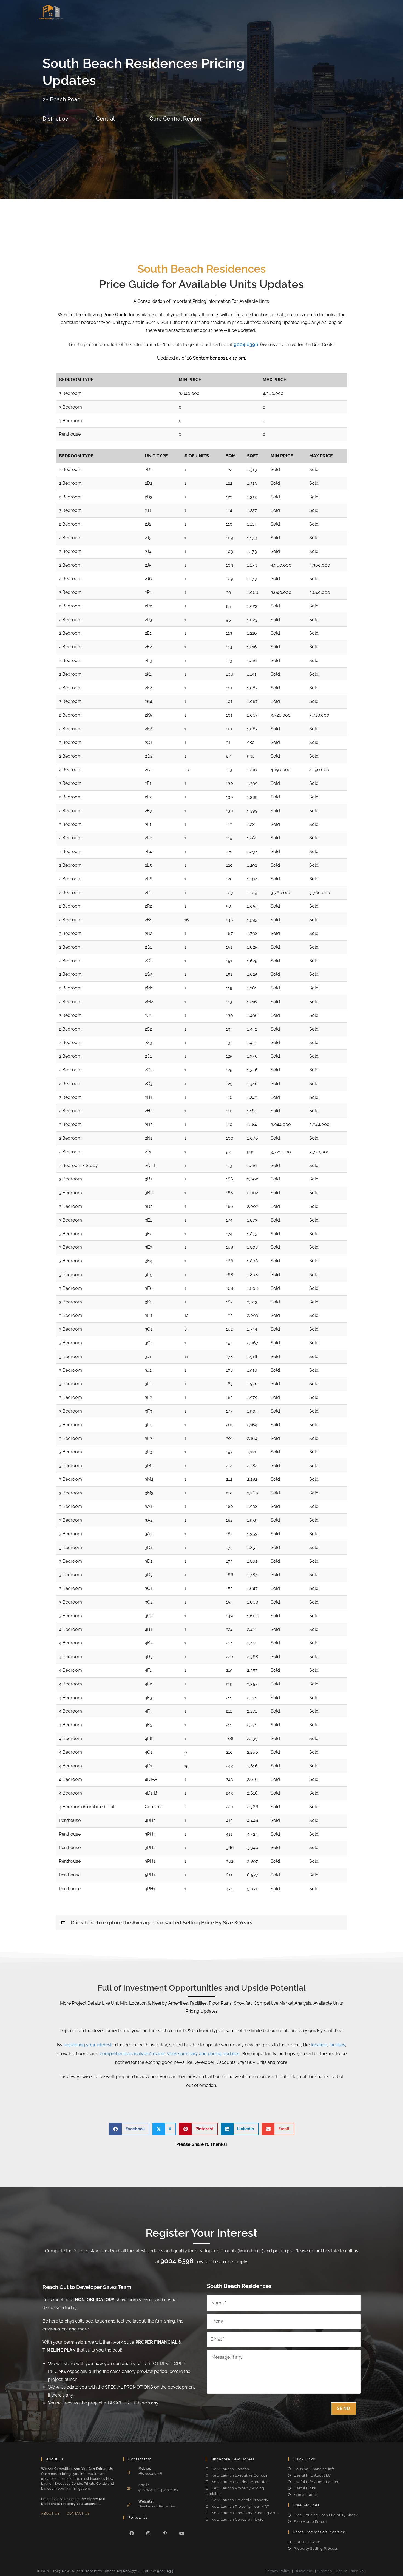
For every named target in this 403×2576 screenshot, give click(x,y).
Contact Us (78, 2514)
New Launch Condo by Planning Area (245, 2513)
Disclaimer (304, 2571)
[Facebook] (132, 2533)
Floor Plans (238, 12)
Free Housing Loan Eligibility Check (326, 2515)
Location (187, 12)
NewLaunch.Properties (157, 2506)
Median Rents (306, 2495)
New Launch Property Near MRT (240, 2507)
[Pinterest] (165, 2533)
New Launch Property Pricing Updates (235, 2491)
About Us (50, 2514)
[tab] (201, 1923)
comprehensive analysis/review (132, 2054)
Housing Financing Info (314, 2469)
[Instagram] (148, 2533)
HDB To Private (307, 2542)
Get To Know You (351, 2571)
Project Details (157, 12)
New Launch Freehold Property (240, 2500)
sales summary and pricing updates (203, 2054)
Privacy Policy (278, 2571)
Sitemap (325, 2571)
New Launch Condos (230, 2469)
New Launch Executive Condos (239, 2475)
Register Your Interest (338, 12)
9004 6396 (246, 344)
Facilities (211, 12)
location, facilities (328, 2045)
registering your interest (88, 2045)
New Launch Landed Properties (240, 2482)
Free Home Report (310, 2522)
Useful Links (305, 2488)
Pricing (263, 12)
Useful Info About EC (312, 2475)
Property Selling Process (316, 2548)
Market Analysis (293, 12)
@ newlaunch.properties (158, 2490)
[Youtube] (182, 2533)
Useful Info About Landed (317, 2482)
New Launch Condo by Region (239, 2519)
